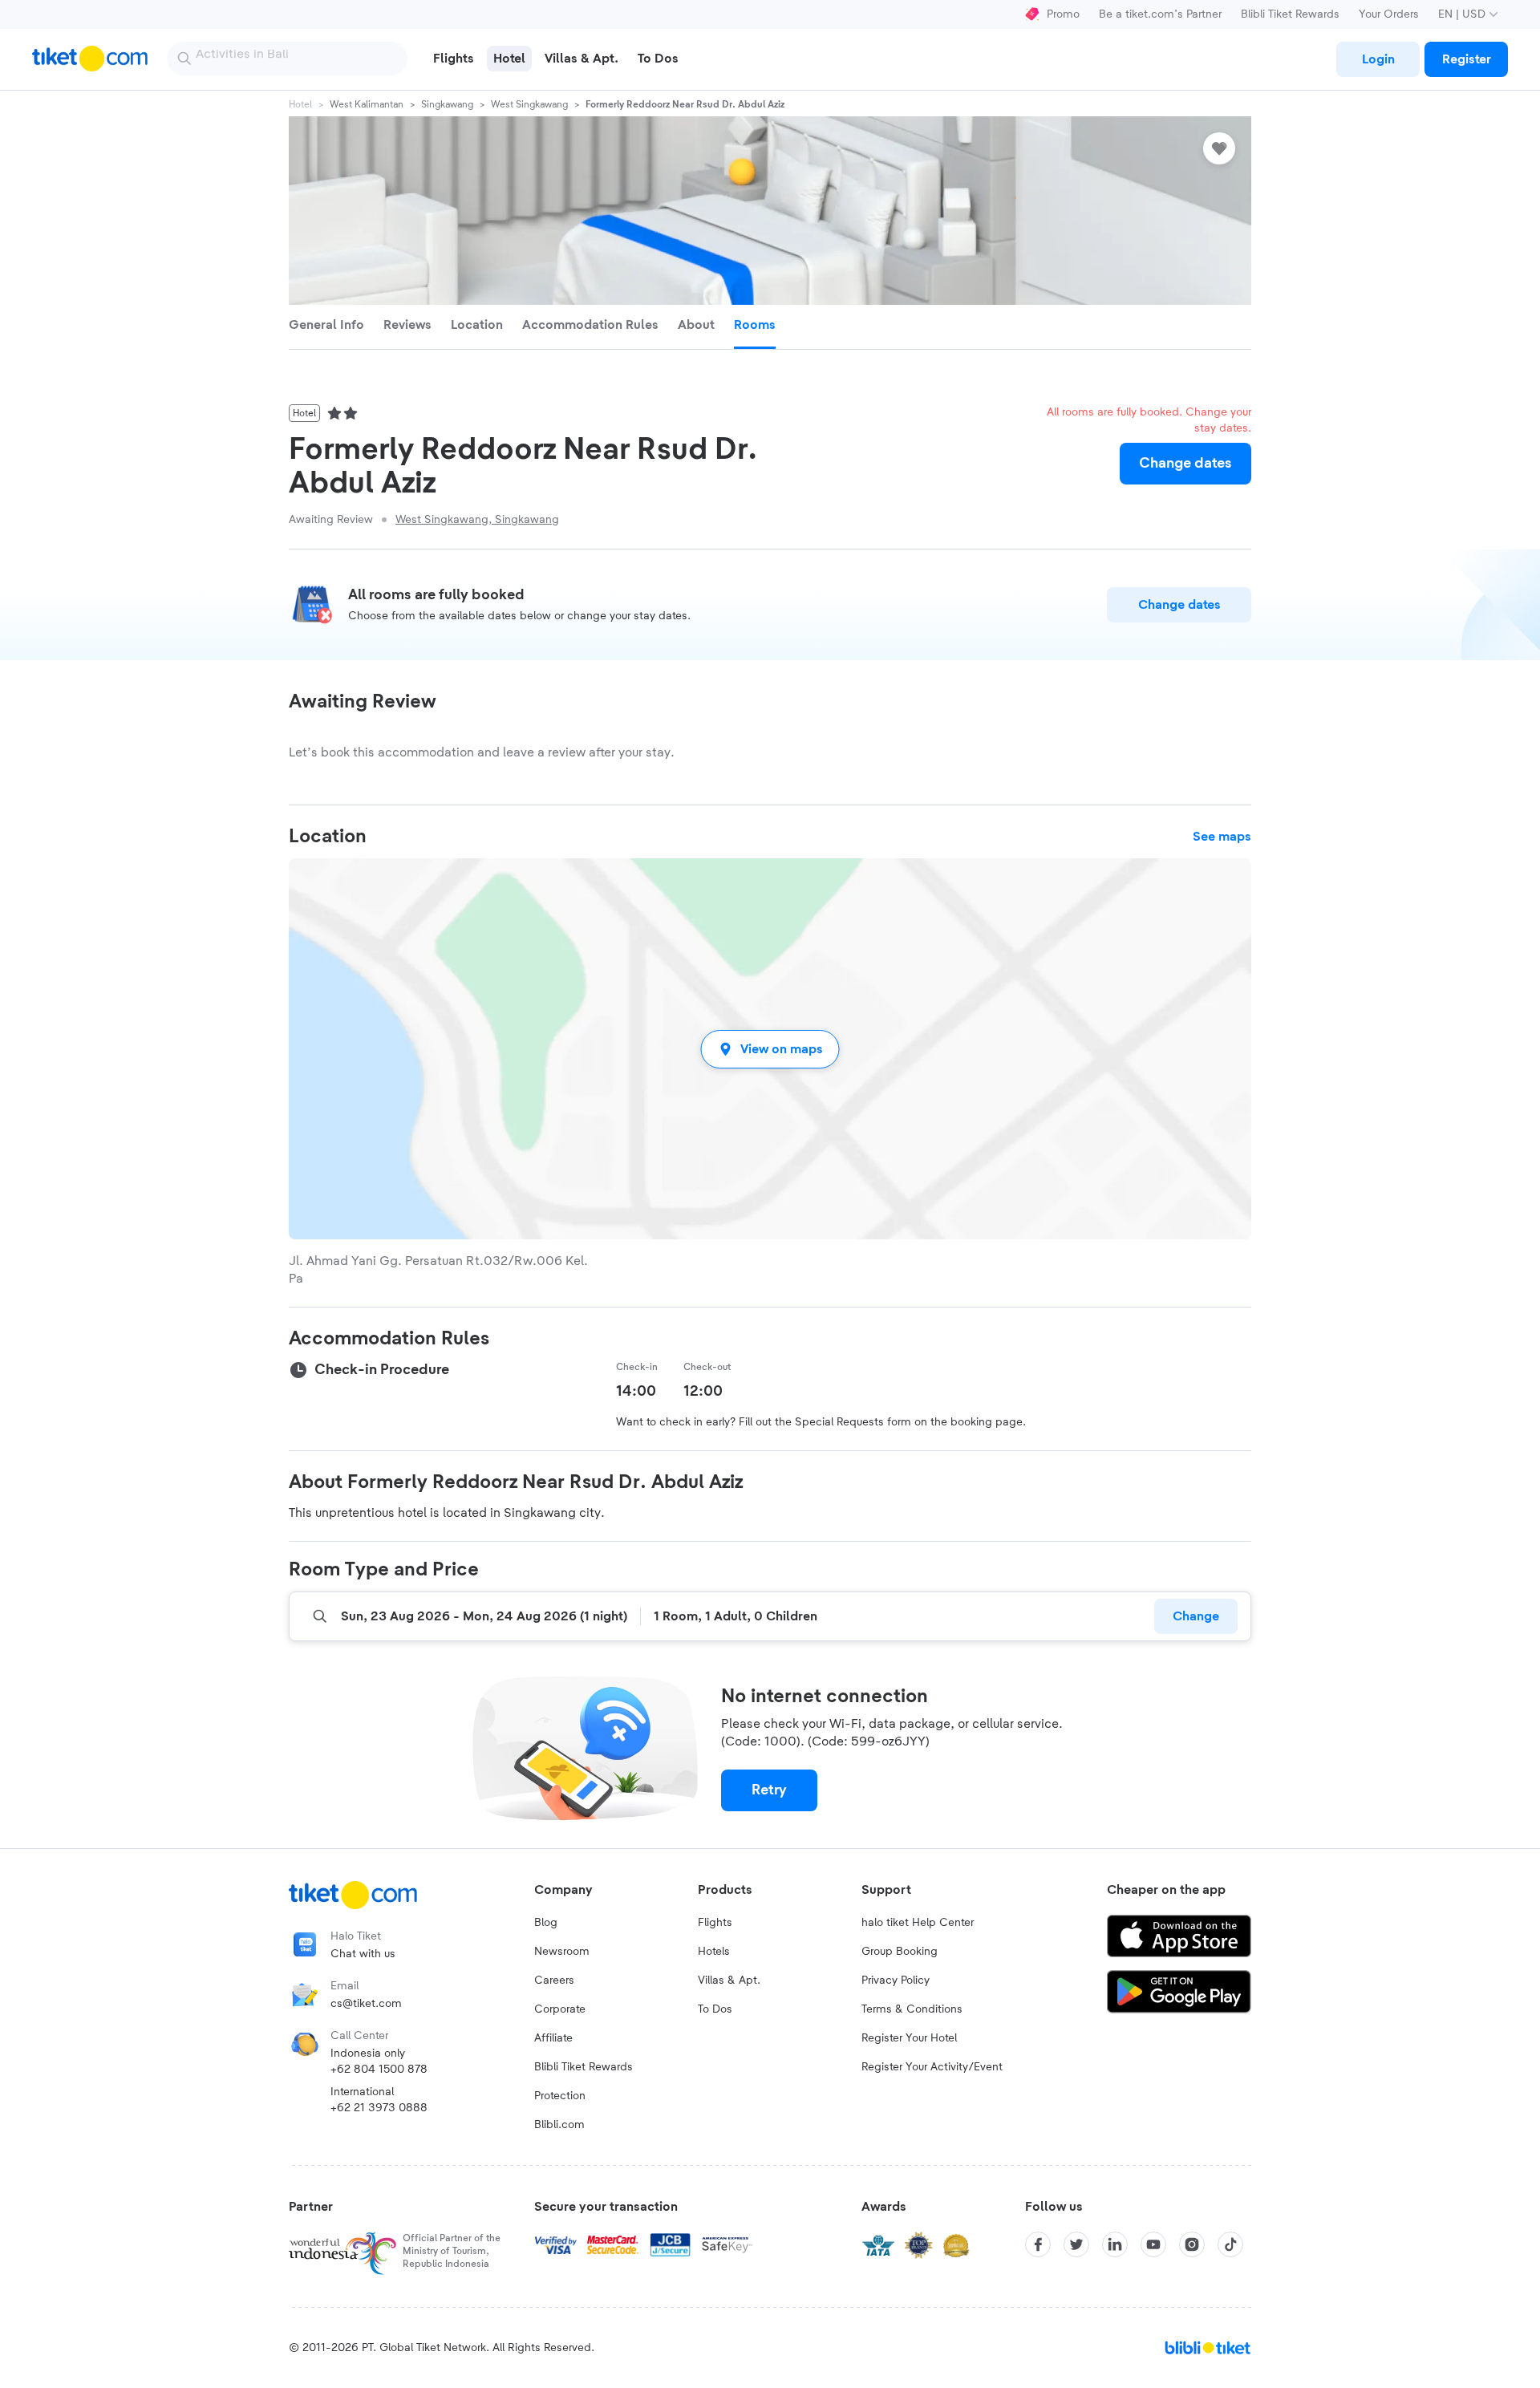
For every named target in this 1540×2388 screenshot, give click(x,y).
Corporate (560, 2009)
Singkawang (447, 104)
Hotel (300, 104)
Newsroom (562, 1952)
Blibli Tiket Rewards (1290, 14)
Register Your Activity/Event (932, 2067)
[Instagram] (1192, 2244)
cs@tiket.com (366, 2004)
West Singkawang (529, 104)
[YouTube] (1153, 2244)
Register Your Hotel (909, 2038)
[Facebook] (1038, 2244)
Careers (554, 1981)
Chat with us (363, 1954)
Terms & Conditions (912, 2009)
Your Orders (1389, 14)
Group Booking (900, 1952)
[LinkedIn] (1115, 2244)
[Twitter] (1076, 2244)
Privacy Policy (896, 1981)
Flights (715, 1923)
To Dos (715, 2009)
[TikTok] (1230, 2244)
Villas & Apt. (729, 1981)
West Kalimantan (367, 104)
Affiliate (553, 2038)
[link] (1378, 59)
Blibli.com (559, 2125)
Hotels (714, 1952)
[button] (770, 1049)
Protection (560, 2096)
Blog (546, 1923)
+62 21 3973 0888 (379, 2108)
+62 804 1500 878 (379, 2070)
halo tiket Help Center (918, 1923)
